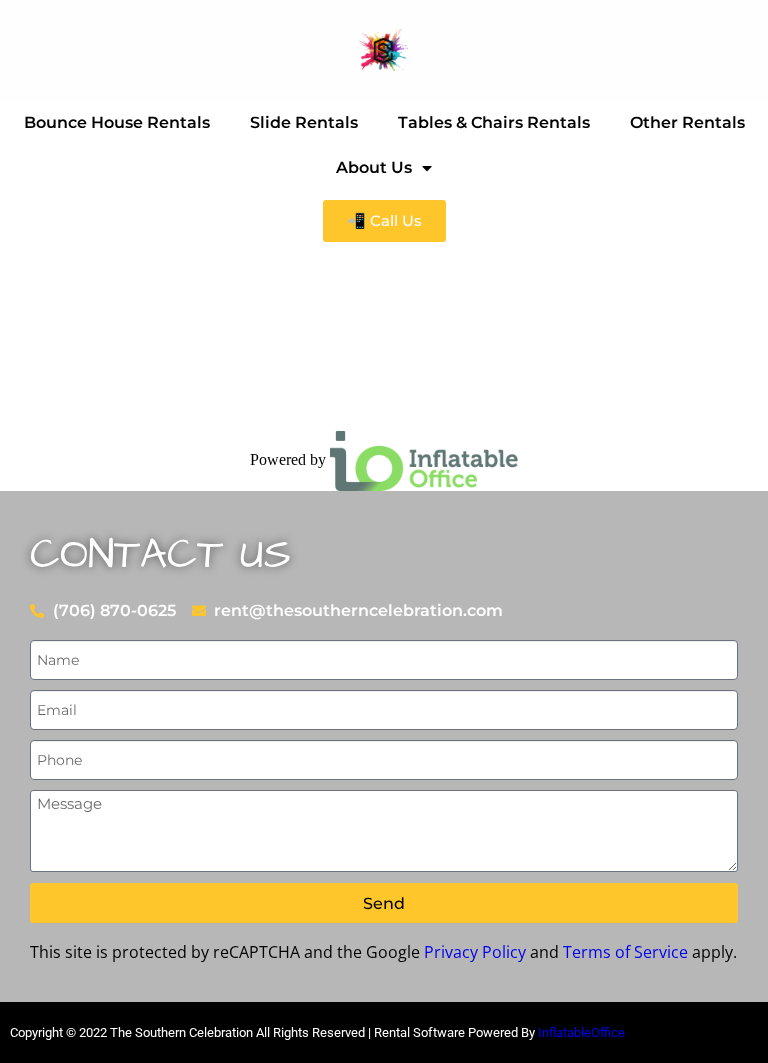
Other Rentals (687, 122)
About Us (374, 167)
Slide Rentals (304, 122)
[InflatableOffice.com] (424, 459)
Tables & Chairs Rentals (494, 122)
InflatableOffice (581, 1032)
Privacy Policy (475, 952)
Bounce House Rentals (117, 122)
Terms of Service (625, 952)
